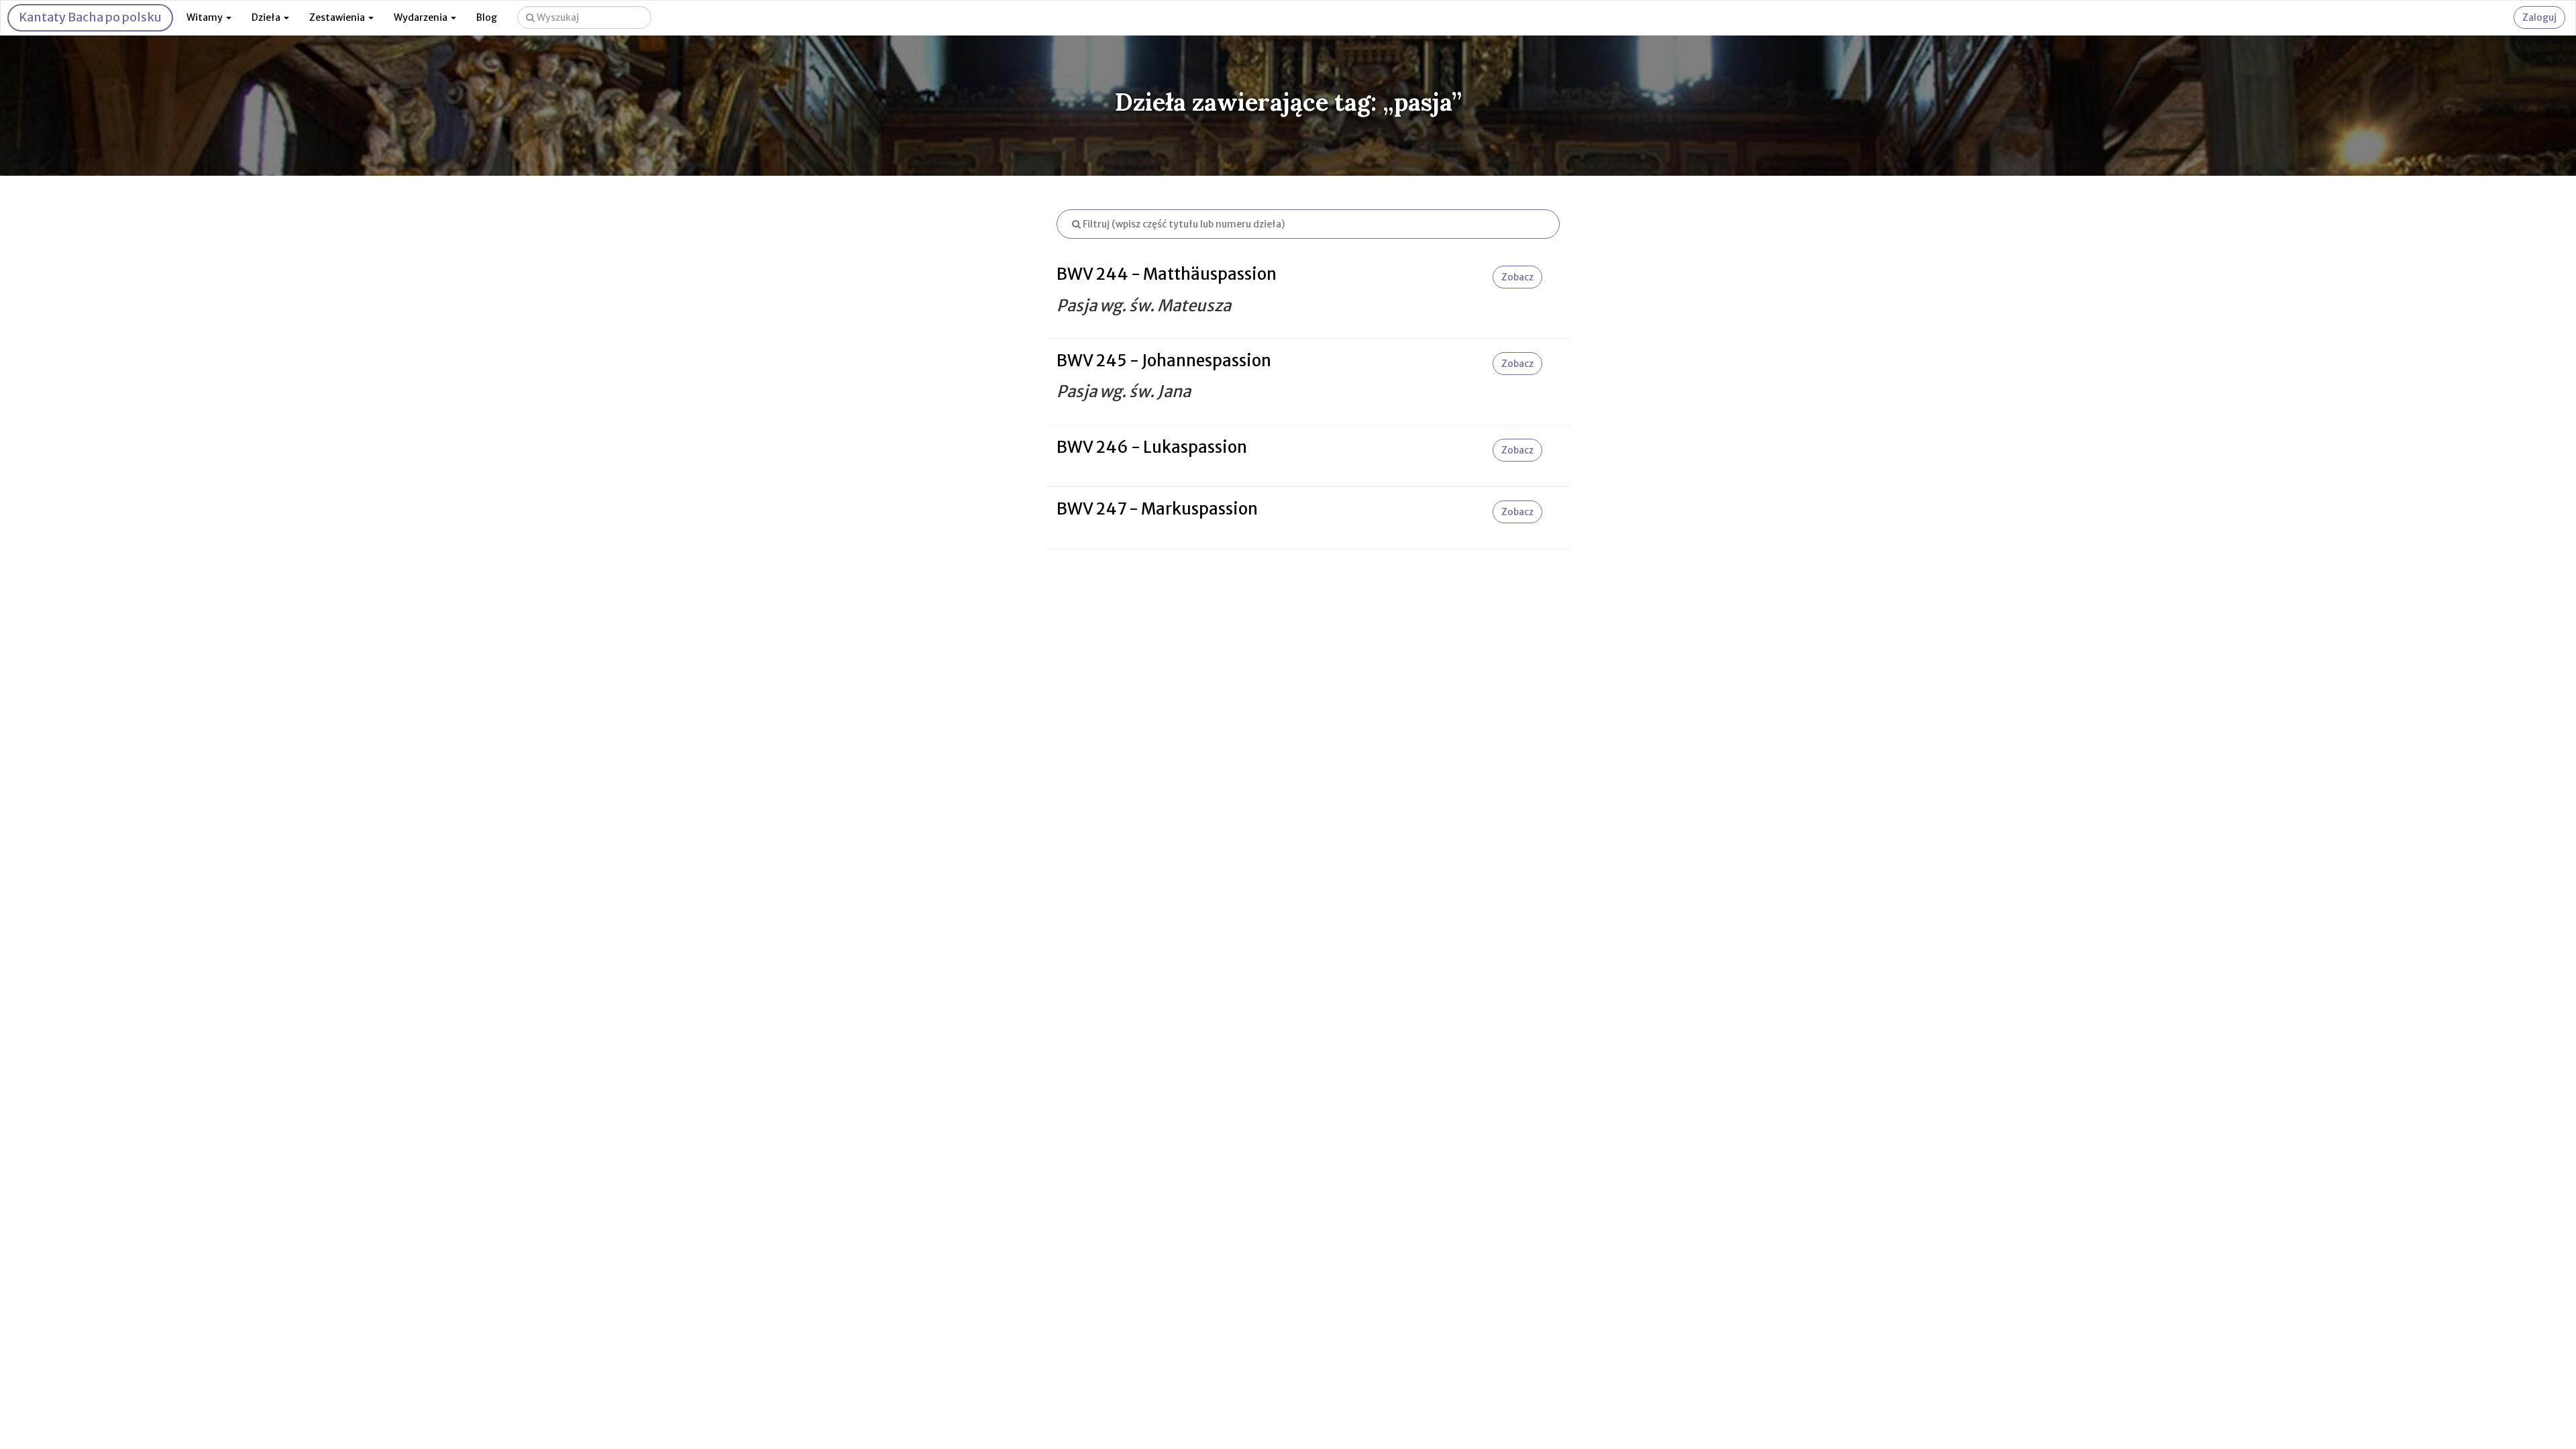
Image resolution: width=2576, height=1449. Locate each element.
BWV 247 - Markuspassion (1157, 509)
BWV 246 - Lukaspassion (1152, 447)
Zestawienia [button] (338, 17)
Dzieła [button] (267, 17)
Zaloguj (2539, 17)
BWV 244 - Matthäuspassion (1167, 274)
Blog (487, 17)
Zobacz (1517, 277)
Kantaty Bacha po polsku (90, 17)
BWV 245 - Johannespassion (1164, 361)
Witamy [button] (206, 17)
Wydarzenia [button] (422, 17)
